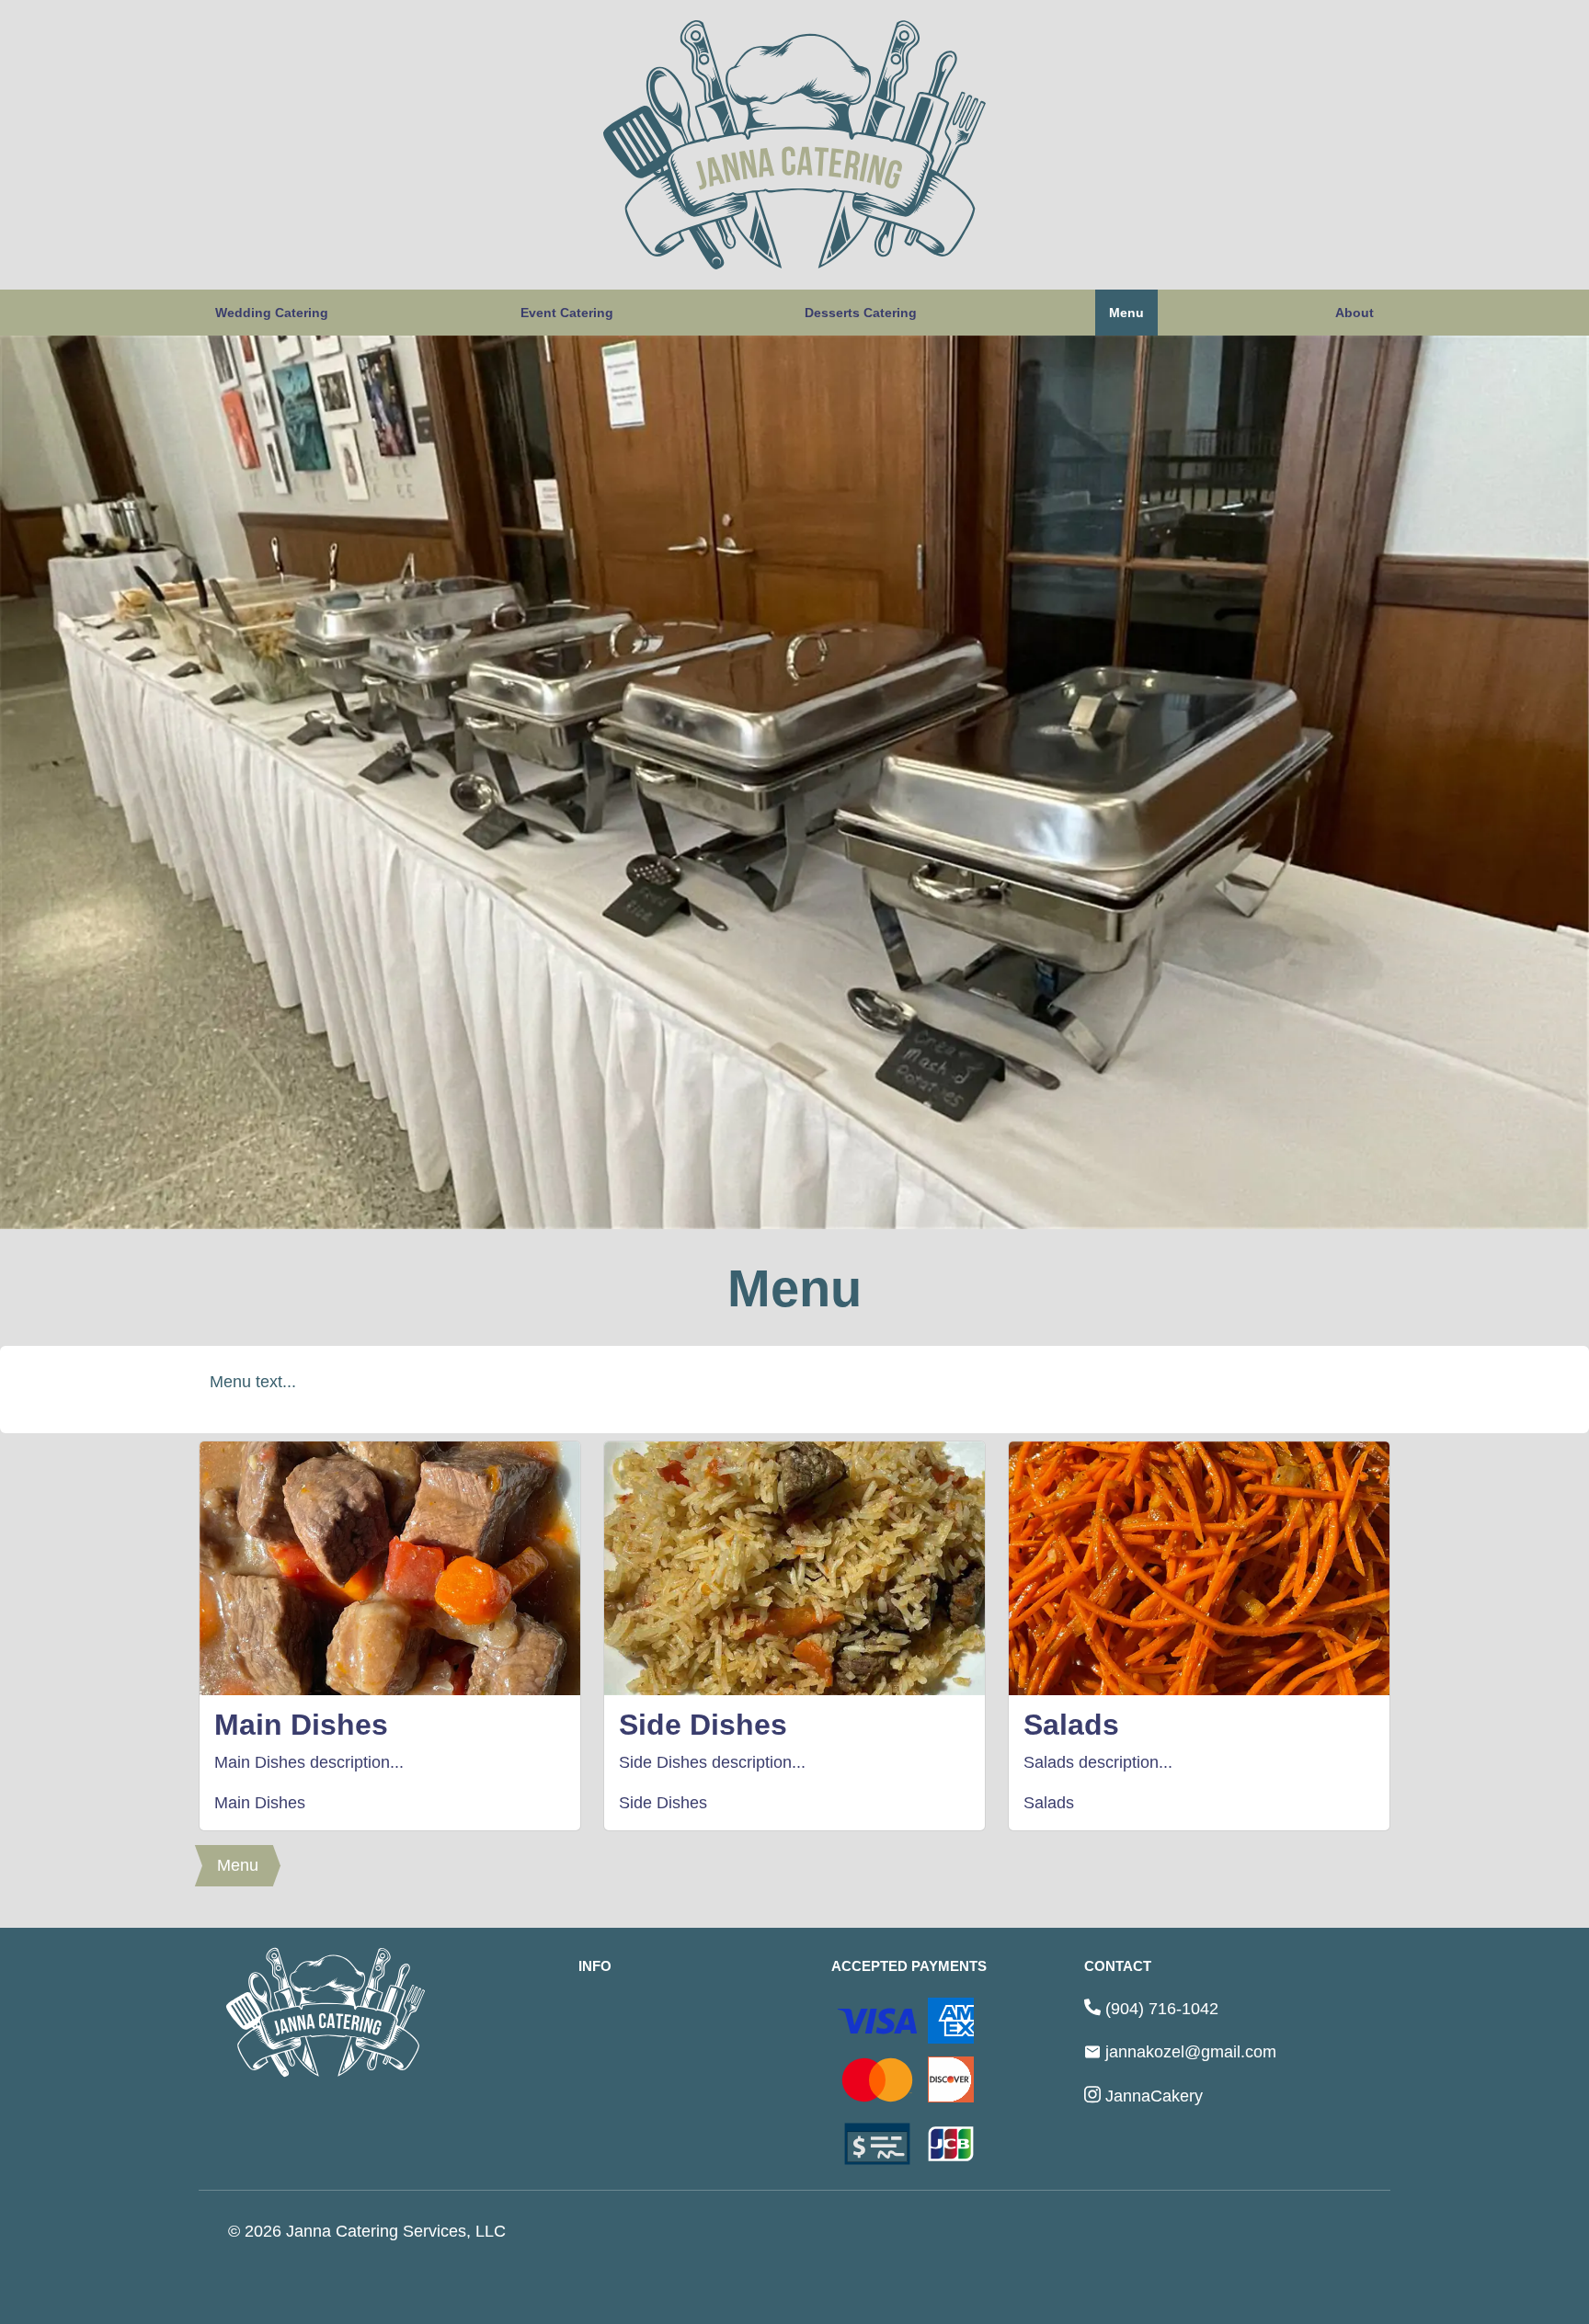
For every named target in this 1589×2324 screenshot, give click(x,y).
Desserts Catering (861, 313)
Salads (1049, 1803)
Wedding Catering (272, 313)
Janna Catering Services (376, 2231)
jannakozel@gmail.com (1191, 2052)
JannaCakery (1154, 2096)
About (1355, 313)
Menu (1126, 313)
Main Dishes (260, 1803)
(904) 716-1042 (1162, 2009)
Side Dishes (663, 1803)
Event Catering (567, 313)
